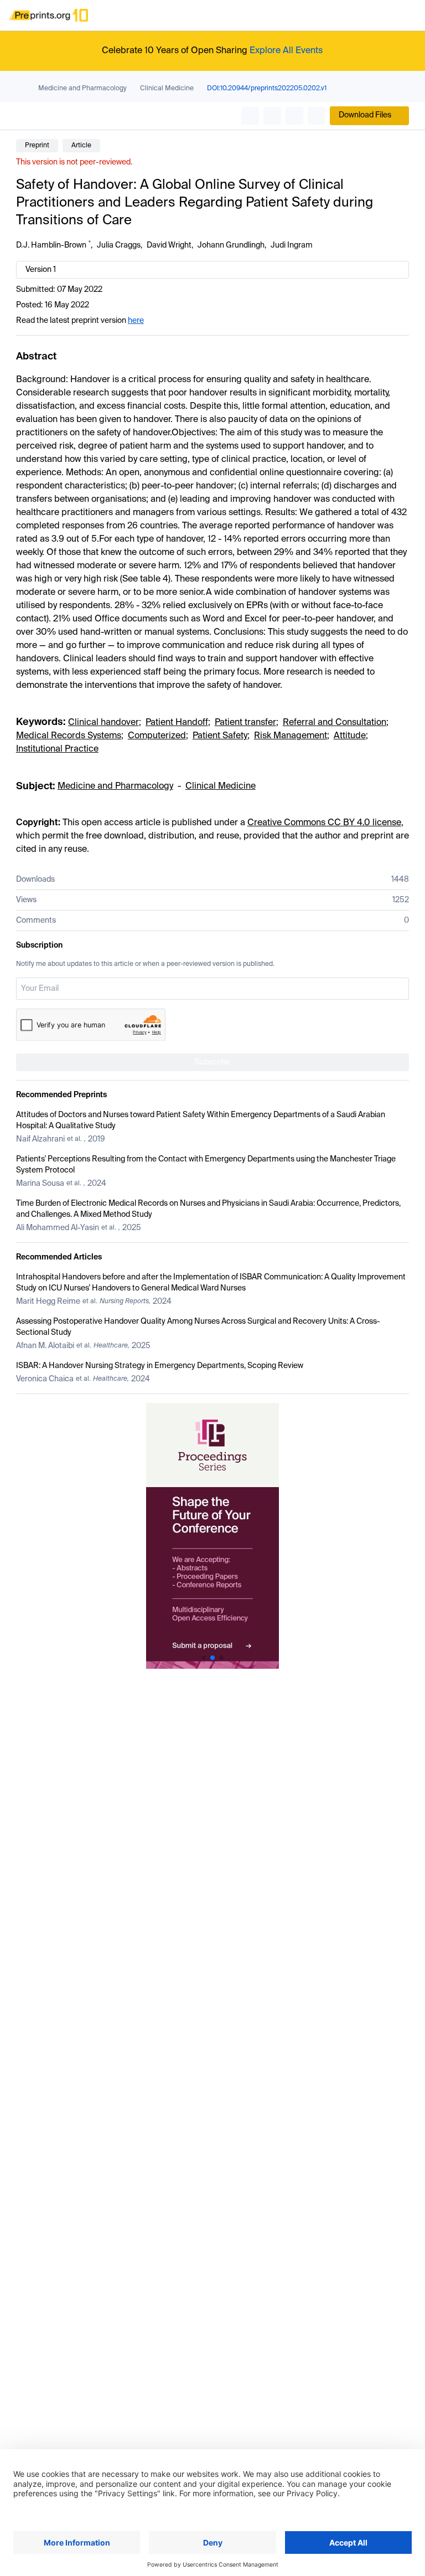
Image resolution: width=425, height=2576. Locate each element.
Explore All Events (286, 51)
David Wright (169, 245)
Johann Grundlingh (231, 245)
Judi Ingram (292, 245)
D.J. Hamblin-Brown (51, 245)
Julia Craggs (119, 245)
